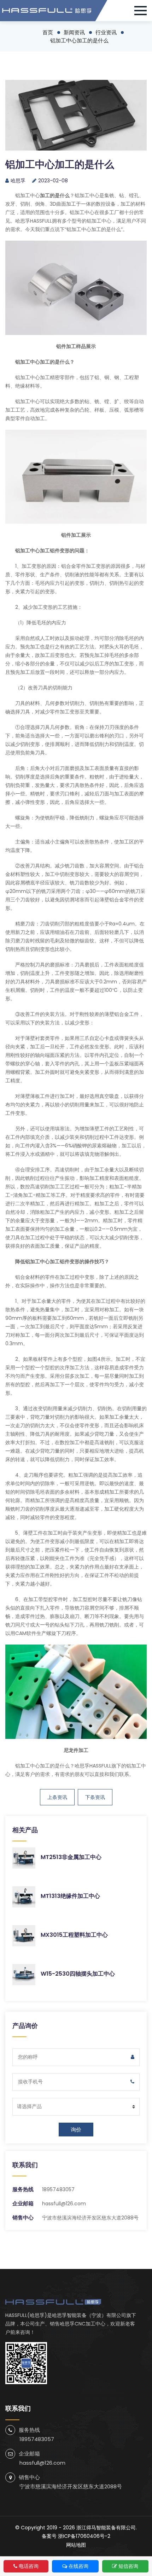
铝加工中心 (28, 195)
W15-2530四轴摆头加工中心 (78, 1974)
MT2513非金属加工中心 (71, 1857)
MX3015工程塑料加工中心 (74, 1935)
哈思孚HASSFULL (34, 221)
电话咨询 (29, 2566)
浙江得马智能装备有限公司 (106, 2528)
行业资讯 (106, 32)
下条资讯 (95, 1797)
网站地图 (76, 2545)
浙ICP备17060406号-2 (84, 2536)
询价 (76, 2130)
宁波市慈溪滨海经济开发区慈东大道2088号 (71, 2486)
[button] (143, 11)
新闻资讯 (74, 32)
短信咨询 (128, 2566)
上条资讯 (57, 1797)
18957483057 (58, 2189)
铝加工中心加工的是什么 (79, 40)
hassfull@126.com (64, 2204)
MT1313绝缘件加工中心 (70, 1896)
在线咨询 (78, 2566)
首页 (48, 32)
